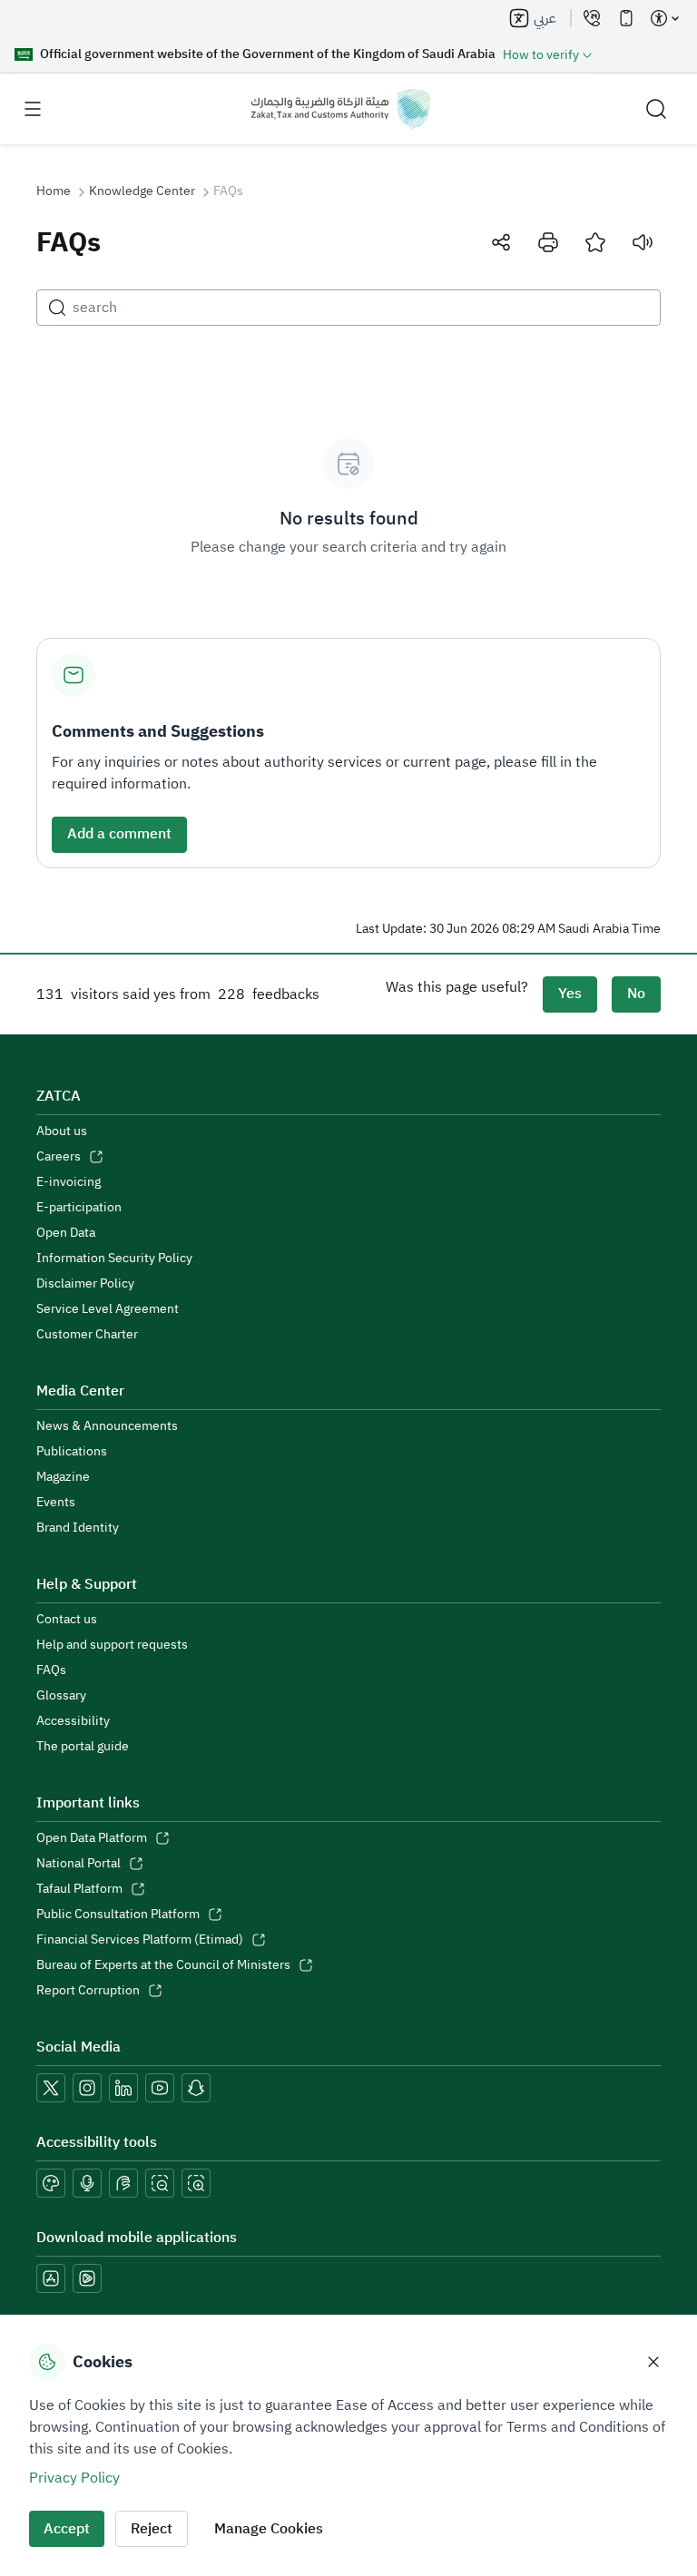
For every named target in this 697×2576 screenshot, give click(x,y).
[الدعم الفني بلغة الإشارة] (123, 2183)
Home (54, 191)
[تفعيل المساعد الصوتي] (87, 2183)
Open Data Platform (92, 1838)
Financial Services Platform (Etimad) (140, 1940)
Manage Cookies (269, 2529)
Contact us (67, 1620)
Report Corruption (88, 1991)
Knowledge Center (142, 191)
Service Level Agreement (108, 1309)
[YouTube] (160, 2088)
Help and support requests (112, 1645)
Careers (59, 1157)
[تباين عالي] (51, 2183)
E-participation (79, 1208)
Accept (67, 2529)
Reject (152, 2529)
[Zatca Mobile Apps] (626, 18)
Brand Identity (78, 1528)
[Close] (653, 2362)
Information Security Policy (114, 1259)
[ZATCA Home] (340, 109)
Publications (72, 1452)
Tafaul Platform (79, 1889)
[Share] (501, 242)
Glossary (61, 1696)
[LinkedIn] (123, 2088)
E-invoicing (69, 1182)
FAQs (51, 1670)
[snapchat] (196, 2088)
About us (62, 1131)
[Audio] (643, 242)
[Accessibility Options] (664, 18)
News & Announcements (107, 1426)
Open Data (66, 1233)
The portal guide (83, 1747)
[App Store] (51, 2278)
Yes (570, 994)
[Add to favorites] (595, 242)
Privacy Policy (74, 2478)
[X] (51, 2088)
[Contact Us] (592, 18)
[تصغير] (160, 2183)
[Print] (548, 242)
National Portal (79, 1864)
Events (56, 1503)
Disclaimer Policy (85, 1284)
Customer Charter (87, 1335)
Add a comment (119, 834)
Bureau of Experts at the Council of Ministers (163, 1965)
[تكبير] (196, 2183)
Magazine (63, 1477)
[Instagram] (87, 2088)
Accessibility (73, 1721)
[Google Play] (87, 2278)
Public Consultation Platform (118, 1915)
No (636, 994)
